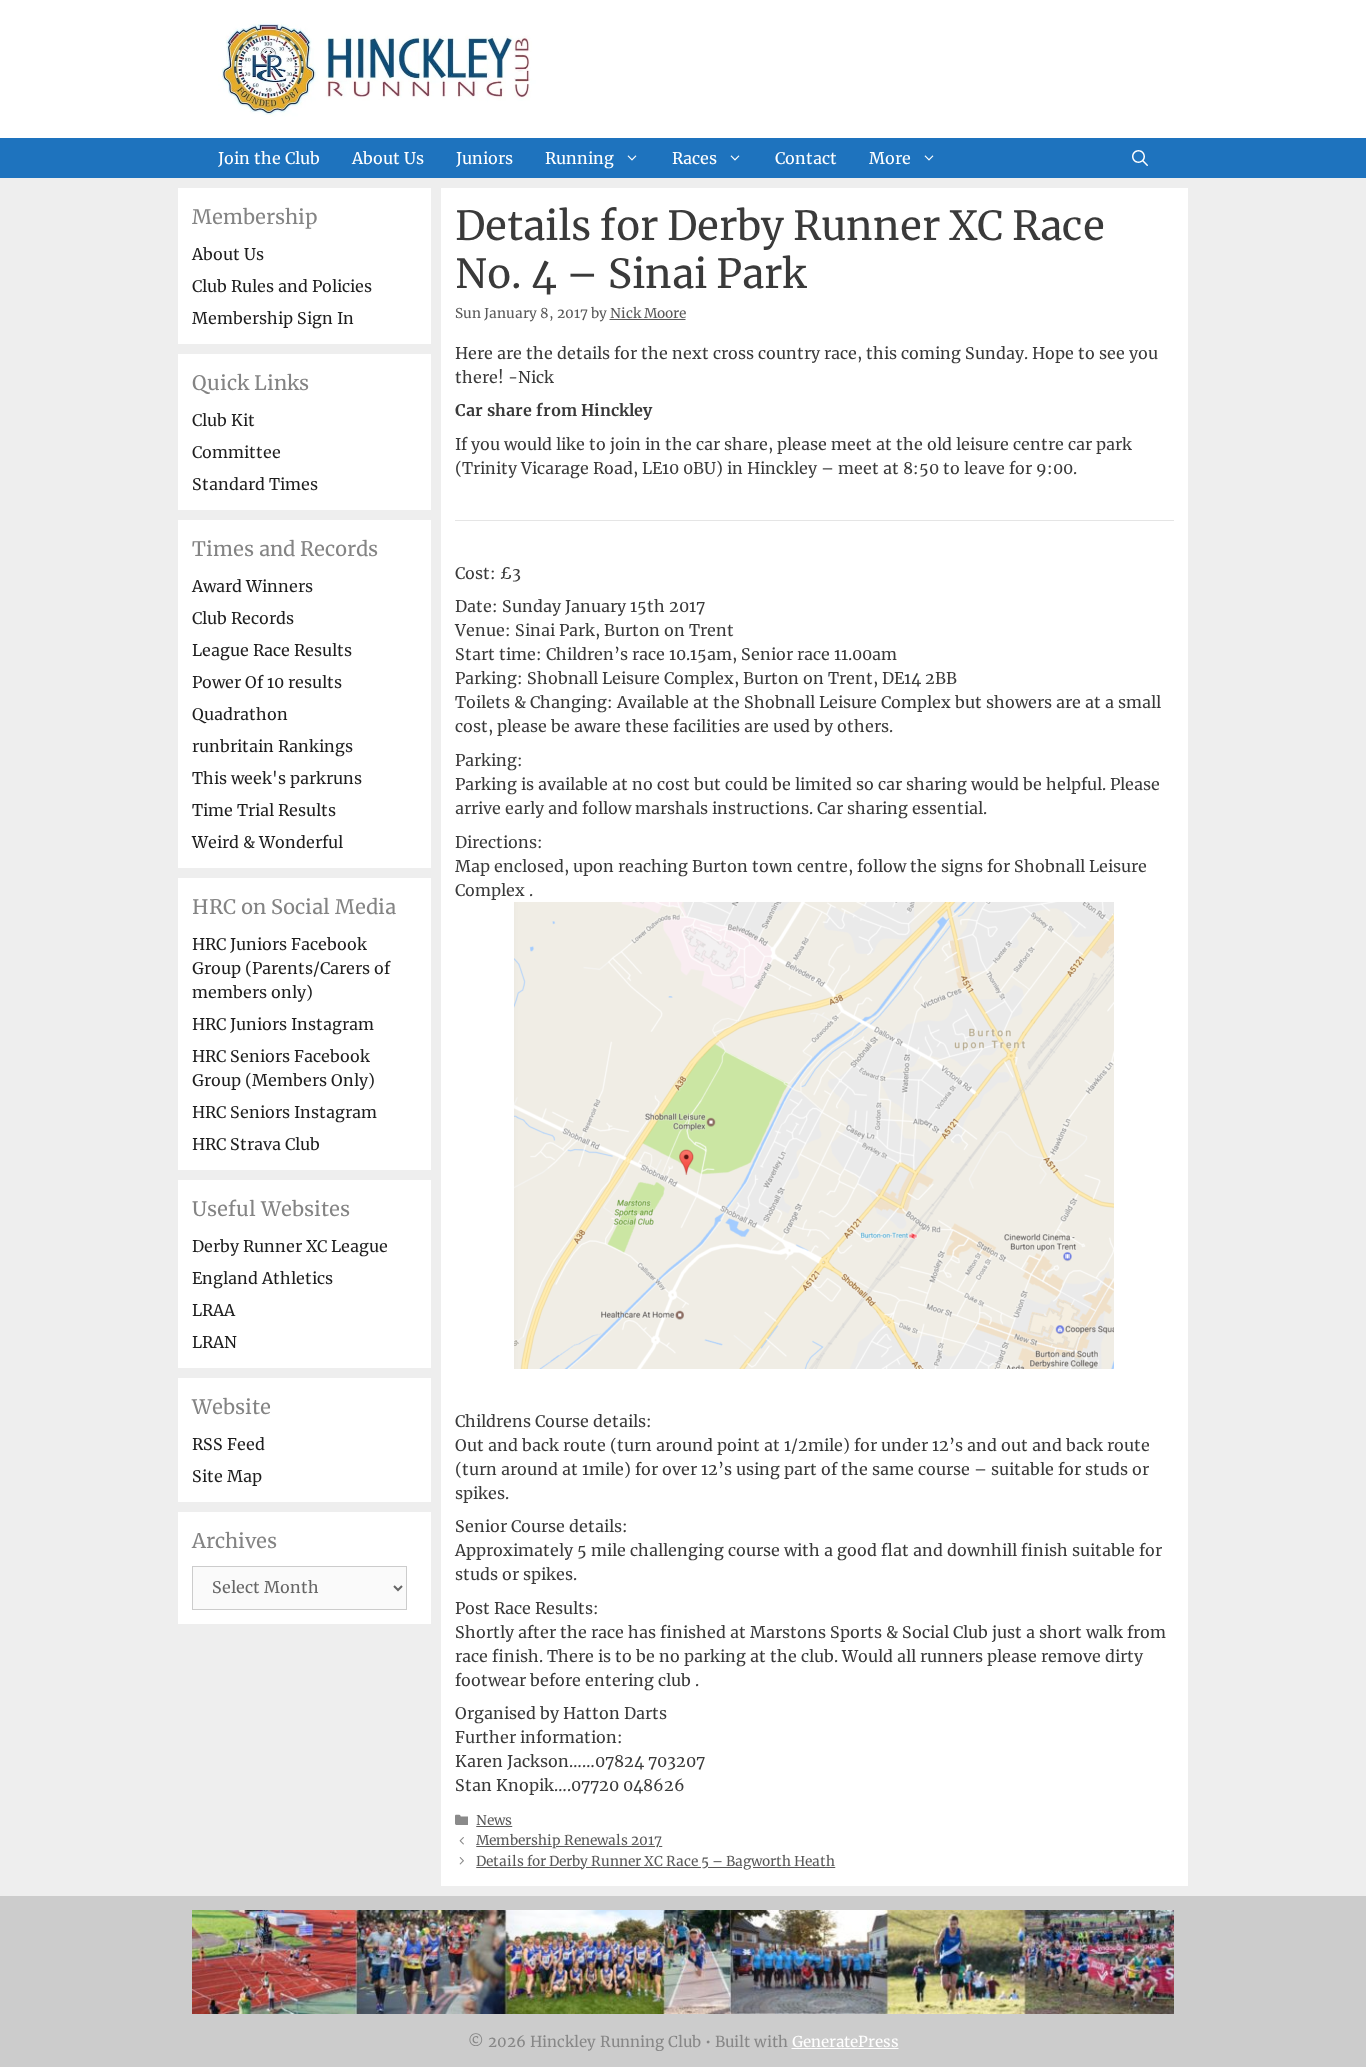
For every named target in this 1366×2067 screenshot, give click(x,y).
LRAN (214, 1342)
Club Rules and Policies (282, 286)
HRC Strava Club (256, 1144)
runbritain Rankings (272, 746)
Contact (806, 158)
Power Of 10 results (267, 682)
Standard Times (255, 484)
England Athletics (262, 1278)
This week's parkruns (277, 778)
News (494, 1820)
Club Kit (223, 420)
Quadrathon (240, 714)
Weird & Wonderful (267, 842)
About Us (388, 158)
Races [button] (694, 158)
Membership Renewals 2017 (569, 1840)
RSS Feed (228, 1444)
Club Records (243, 618)
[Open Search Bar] (1140, 158)
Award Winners (252, 586)
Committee (236, 452)
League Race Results (272, 650)
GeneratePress (845, 2041)
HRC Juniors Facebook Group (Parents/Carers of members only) (291, 968)
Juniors (484, 158)
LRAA (213, 1310)
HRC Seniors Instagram (284, 1112)
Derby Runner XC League (290, 1246)
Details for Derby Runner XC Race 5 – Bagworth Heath (655, 1861)
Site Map (227, 1476)
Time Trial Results (264, 810)
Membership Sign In (273, 318)
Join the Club (269, 158)
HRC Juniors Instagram (283, 1024)
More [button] (890, 158)
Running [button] (579, 158)
